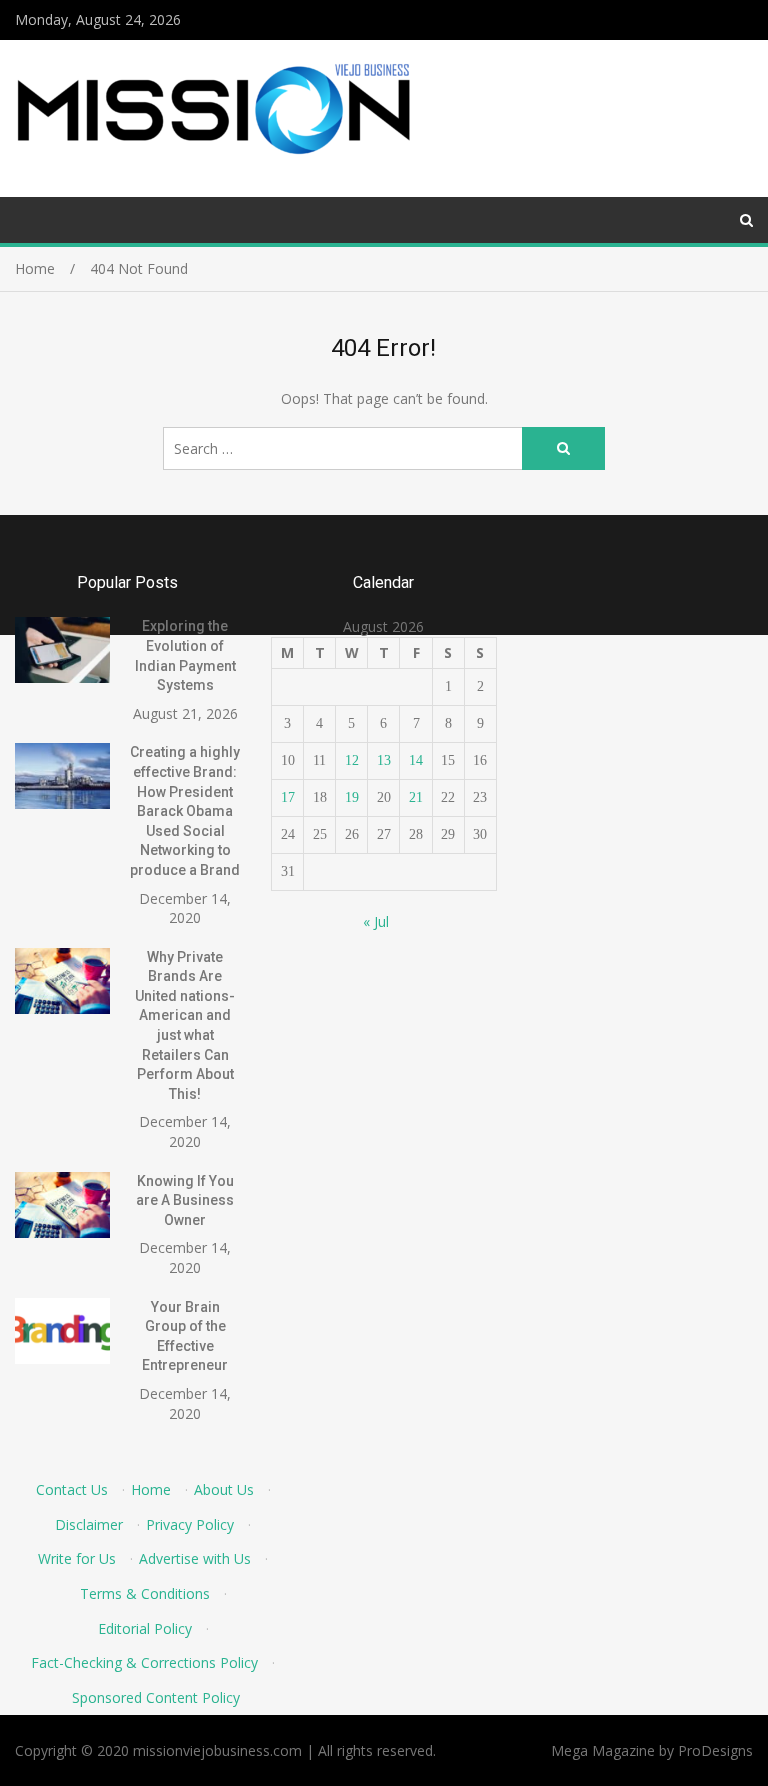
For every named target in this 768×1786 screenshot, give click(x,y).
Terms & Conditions (145, 1593)
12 (352, 760)
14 (416, 760)
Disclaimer (89, 1524)
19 (352, 797)
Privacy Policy (190, 1524)
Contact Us (72, 1489)
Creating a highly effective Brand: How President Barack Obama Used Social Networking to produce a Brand (185, 811)
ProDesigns (715, 1750)
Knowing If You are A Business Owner (185, 1200)
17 (288, 797)
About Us (224, 1489)
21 (416, 797)
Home (151, 1489)
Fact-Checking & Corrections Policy (144, 1662)
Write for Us (77, 1558)
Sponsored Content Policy (156, 1697)
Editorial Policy (145, 1628)
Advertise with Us (195, 1558)
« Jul (376, 921)
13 (384, 760)
